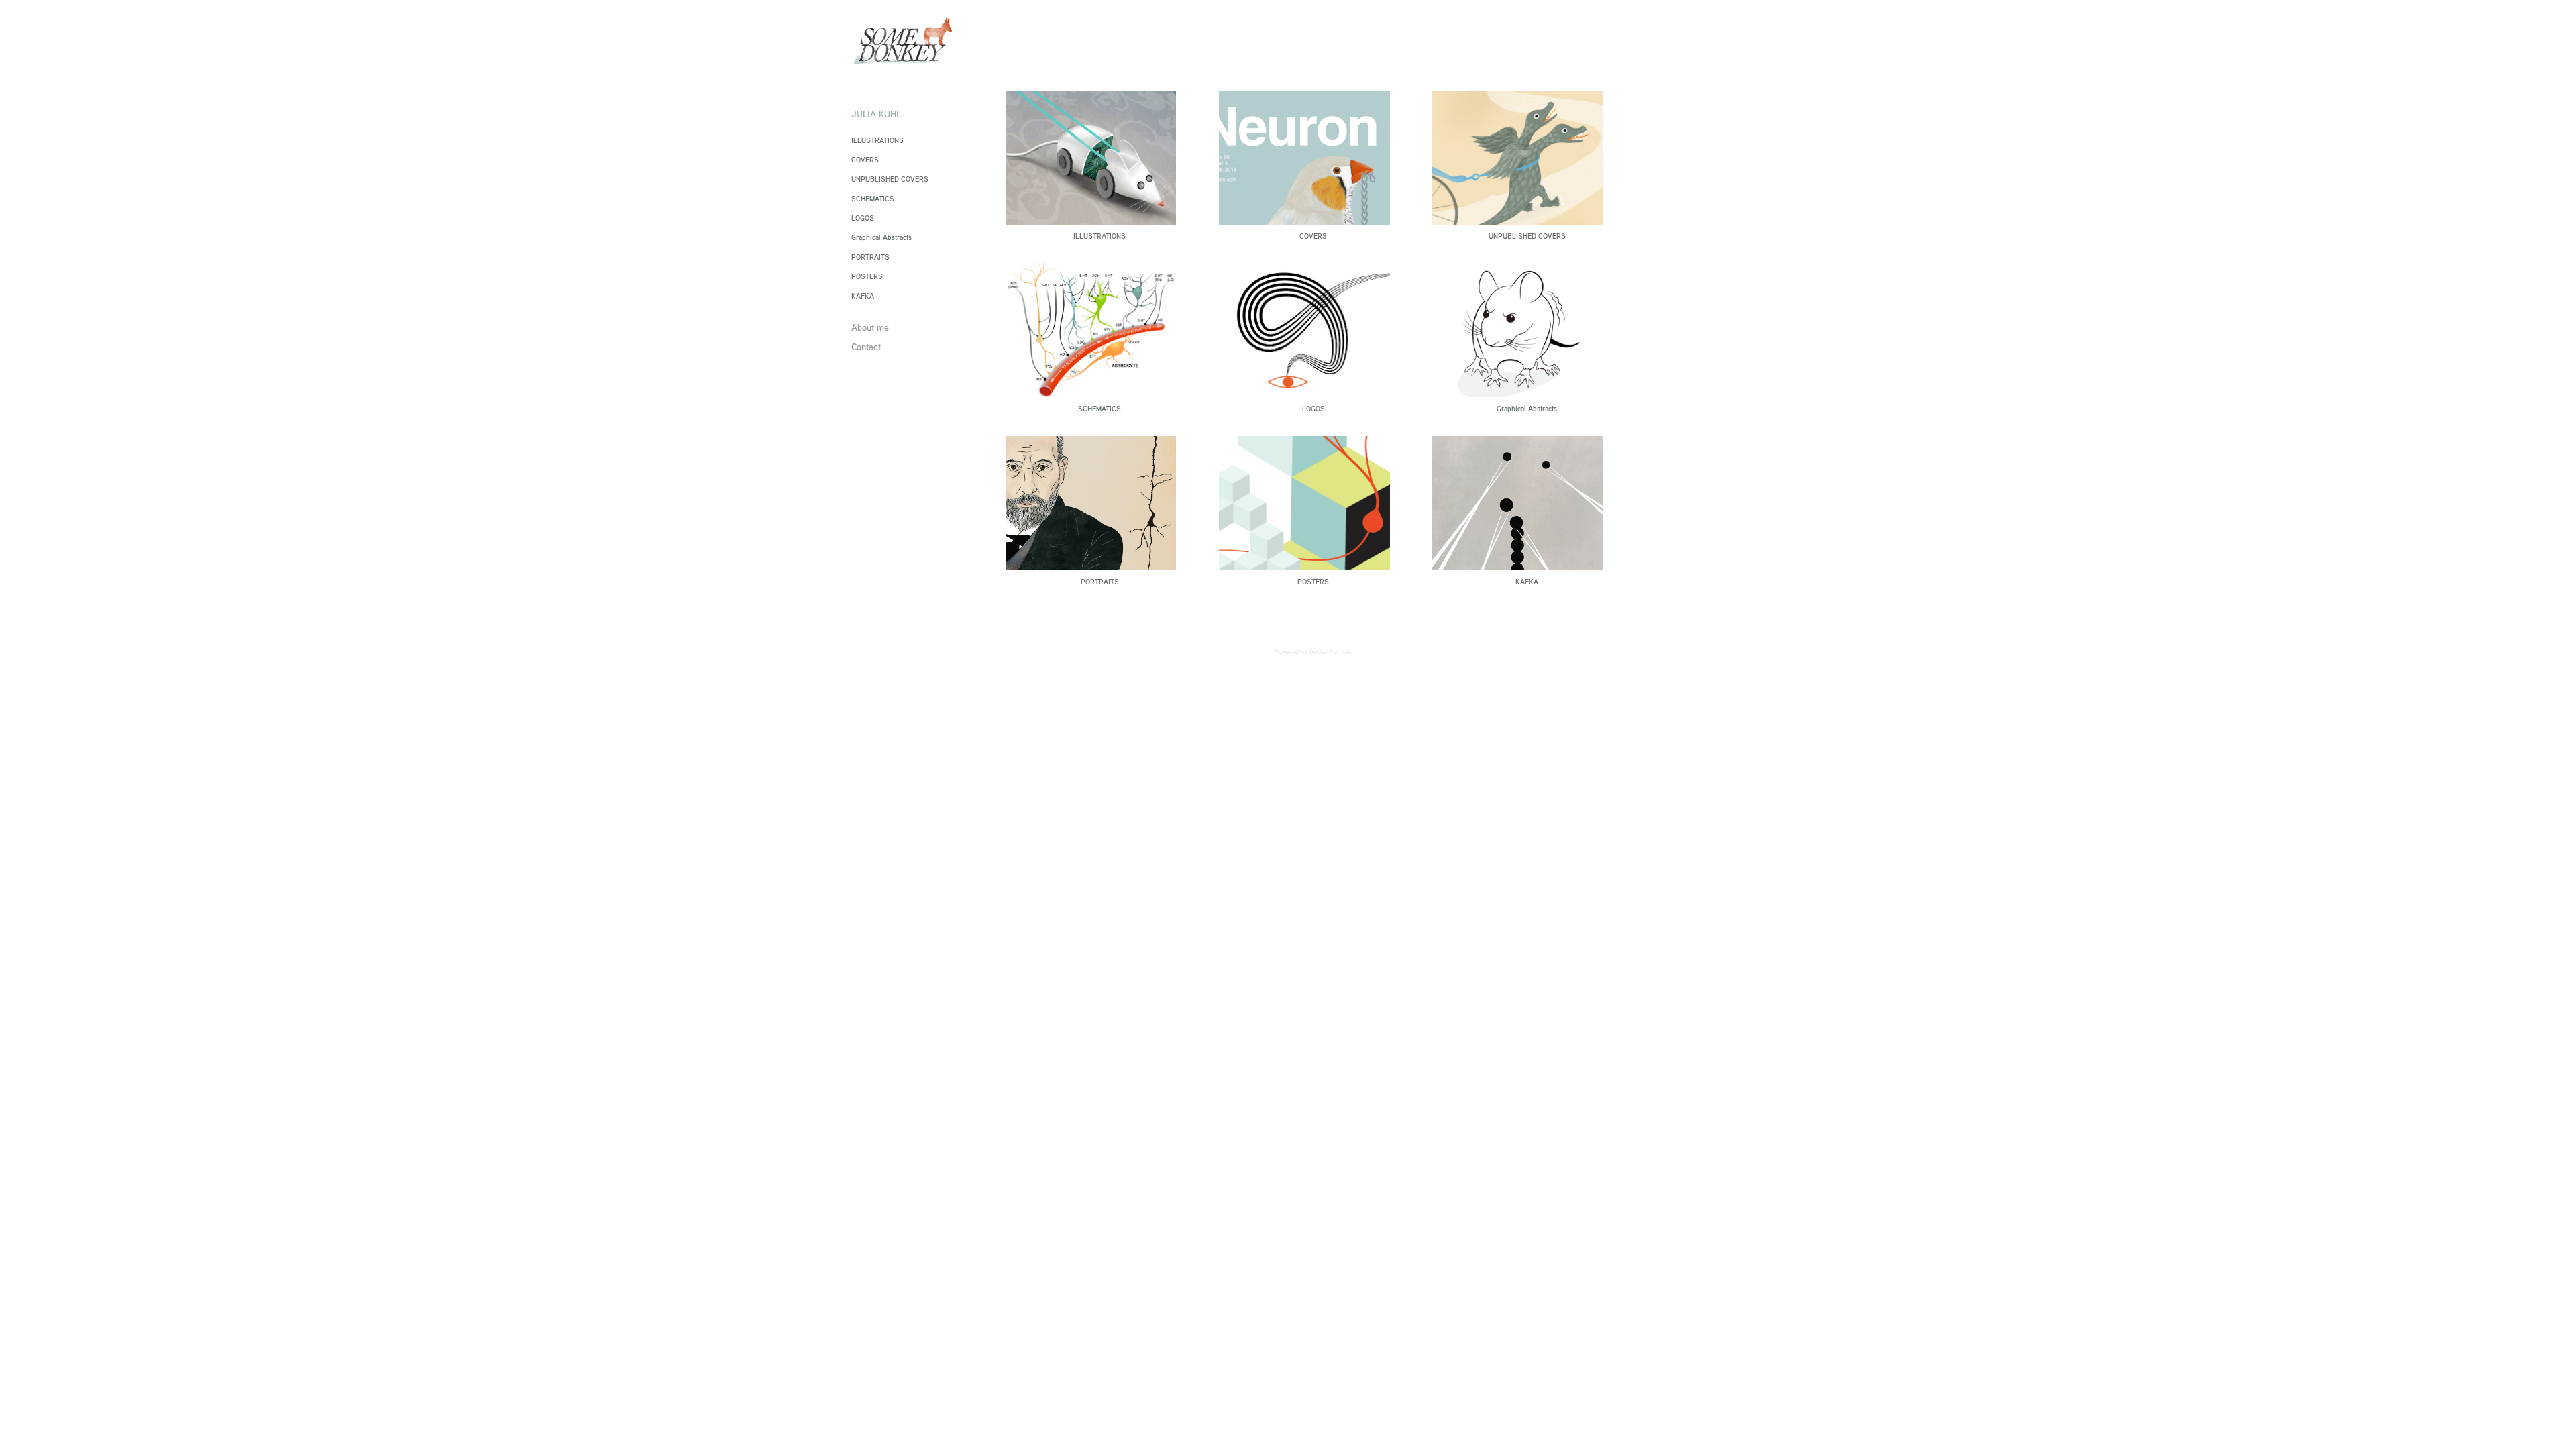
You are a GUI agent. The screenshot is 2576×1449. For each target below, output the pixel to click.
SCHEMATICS (873, 199)
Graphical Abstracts (881, 237)
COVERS (865, 160)
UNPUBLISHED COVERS (890, 179)
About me (870, 327)
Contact (866, 346)
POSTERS (867, 276)
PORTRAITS (870, 257)
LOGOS (863, 218)
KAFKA (863, 296)
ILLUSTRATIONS (877, 140)
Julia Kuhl (876, 114)
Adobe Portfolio (1331, 652)
